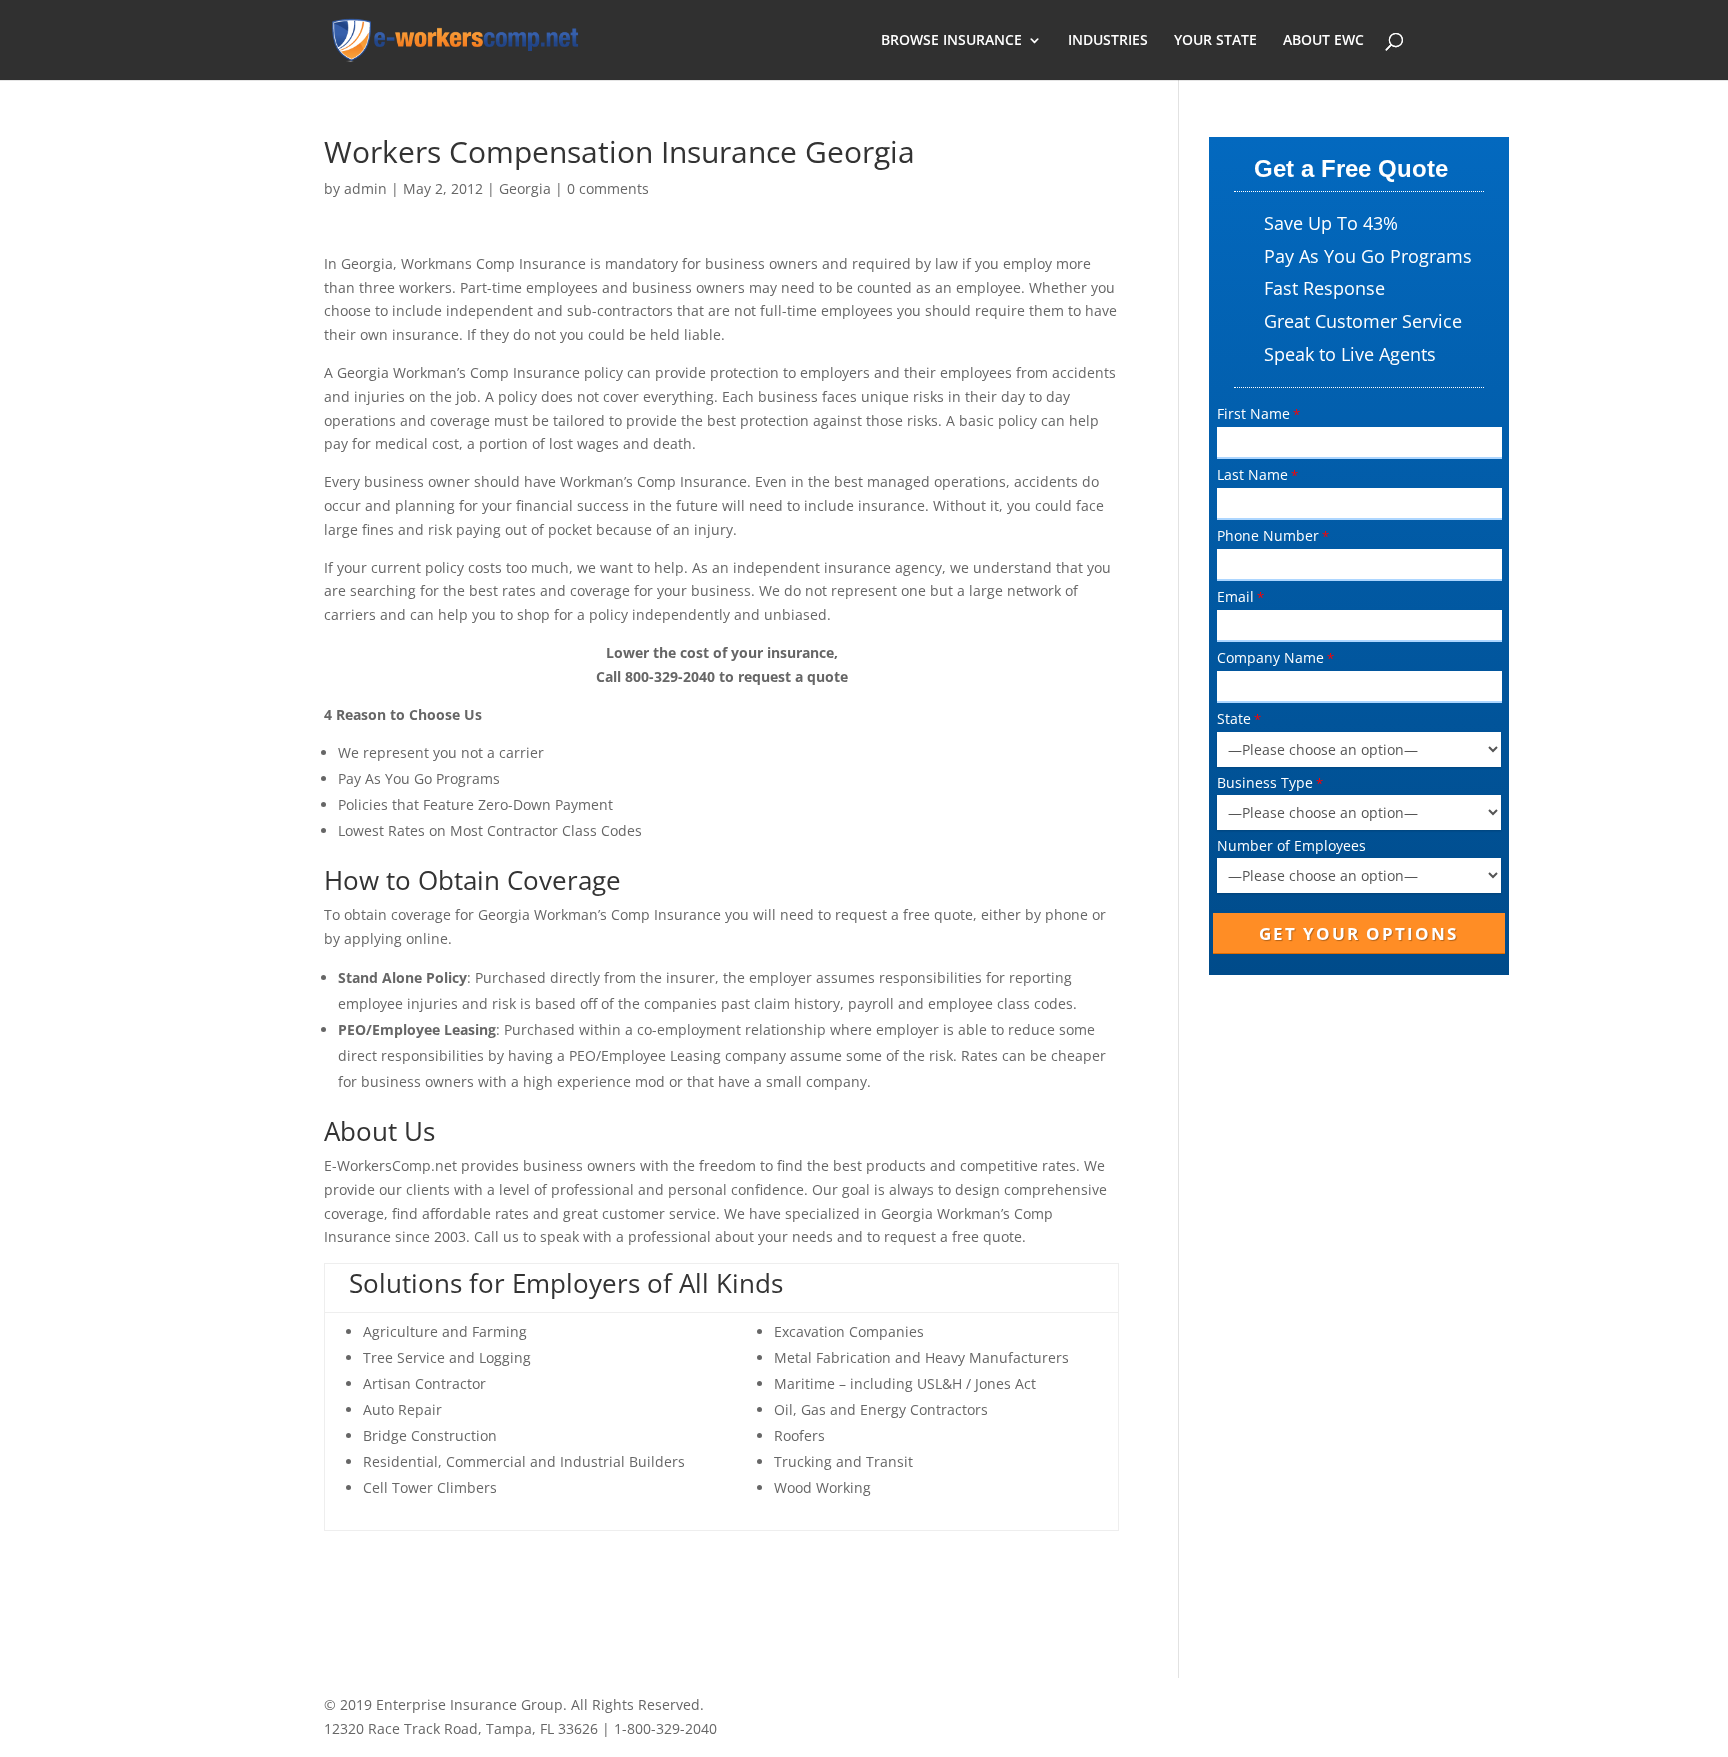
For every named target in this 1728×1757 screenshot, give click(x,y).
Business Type (1265, 782)
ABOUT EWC (1323, 41)
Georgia (525, 188)
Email (1235, 596)
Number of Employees (1291, 845)
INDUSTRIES (1108, 41)
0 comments (608, 188)
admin (365, 188)
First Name (1253, 413)
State (1234, 718)
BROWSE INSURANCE (951, 41)
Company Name (1270, 657)
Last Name (1252, 474)
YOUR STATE (1215, 41)
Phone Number (1268, 535)
